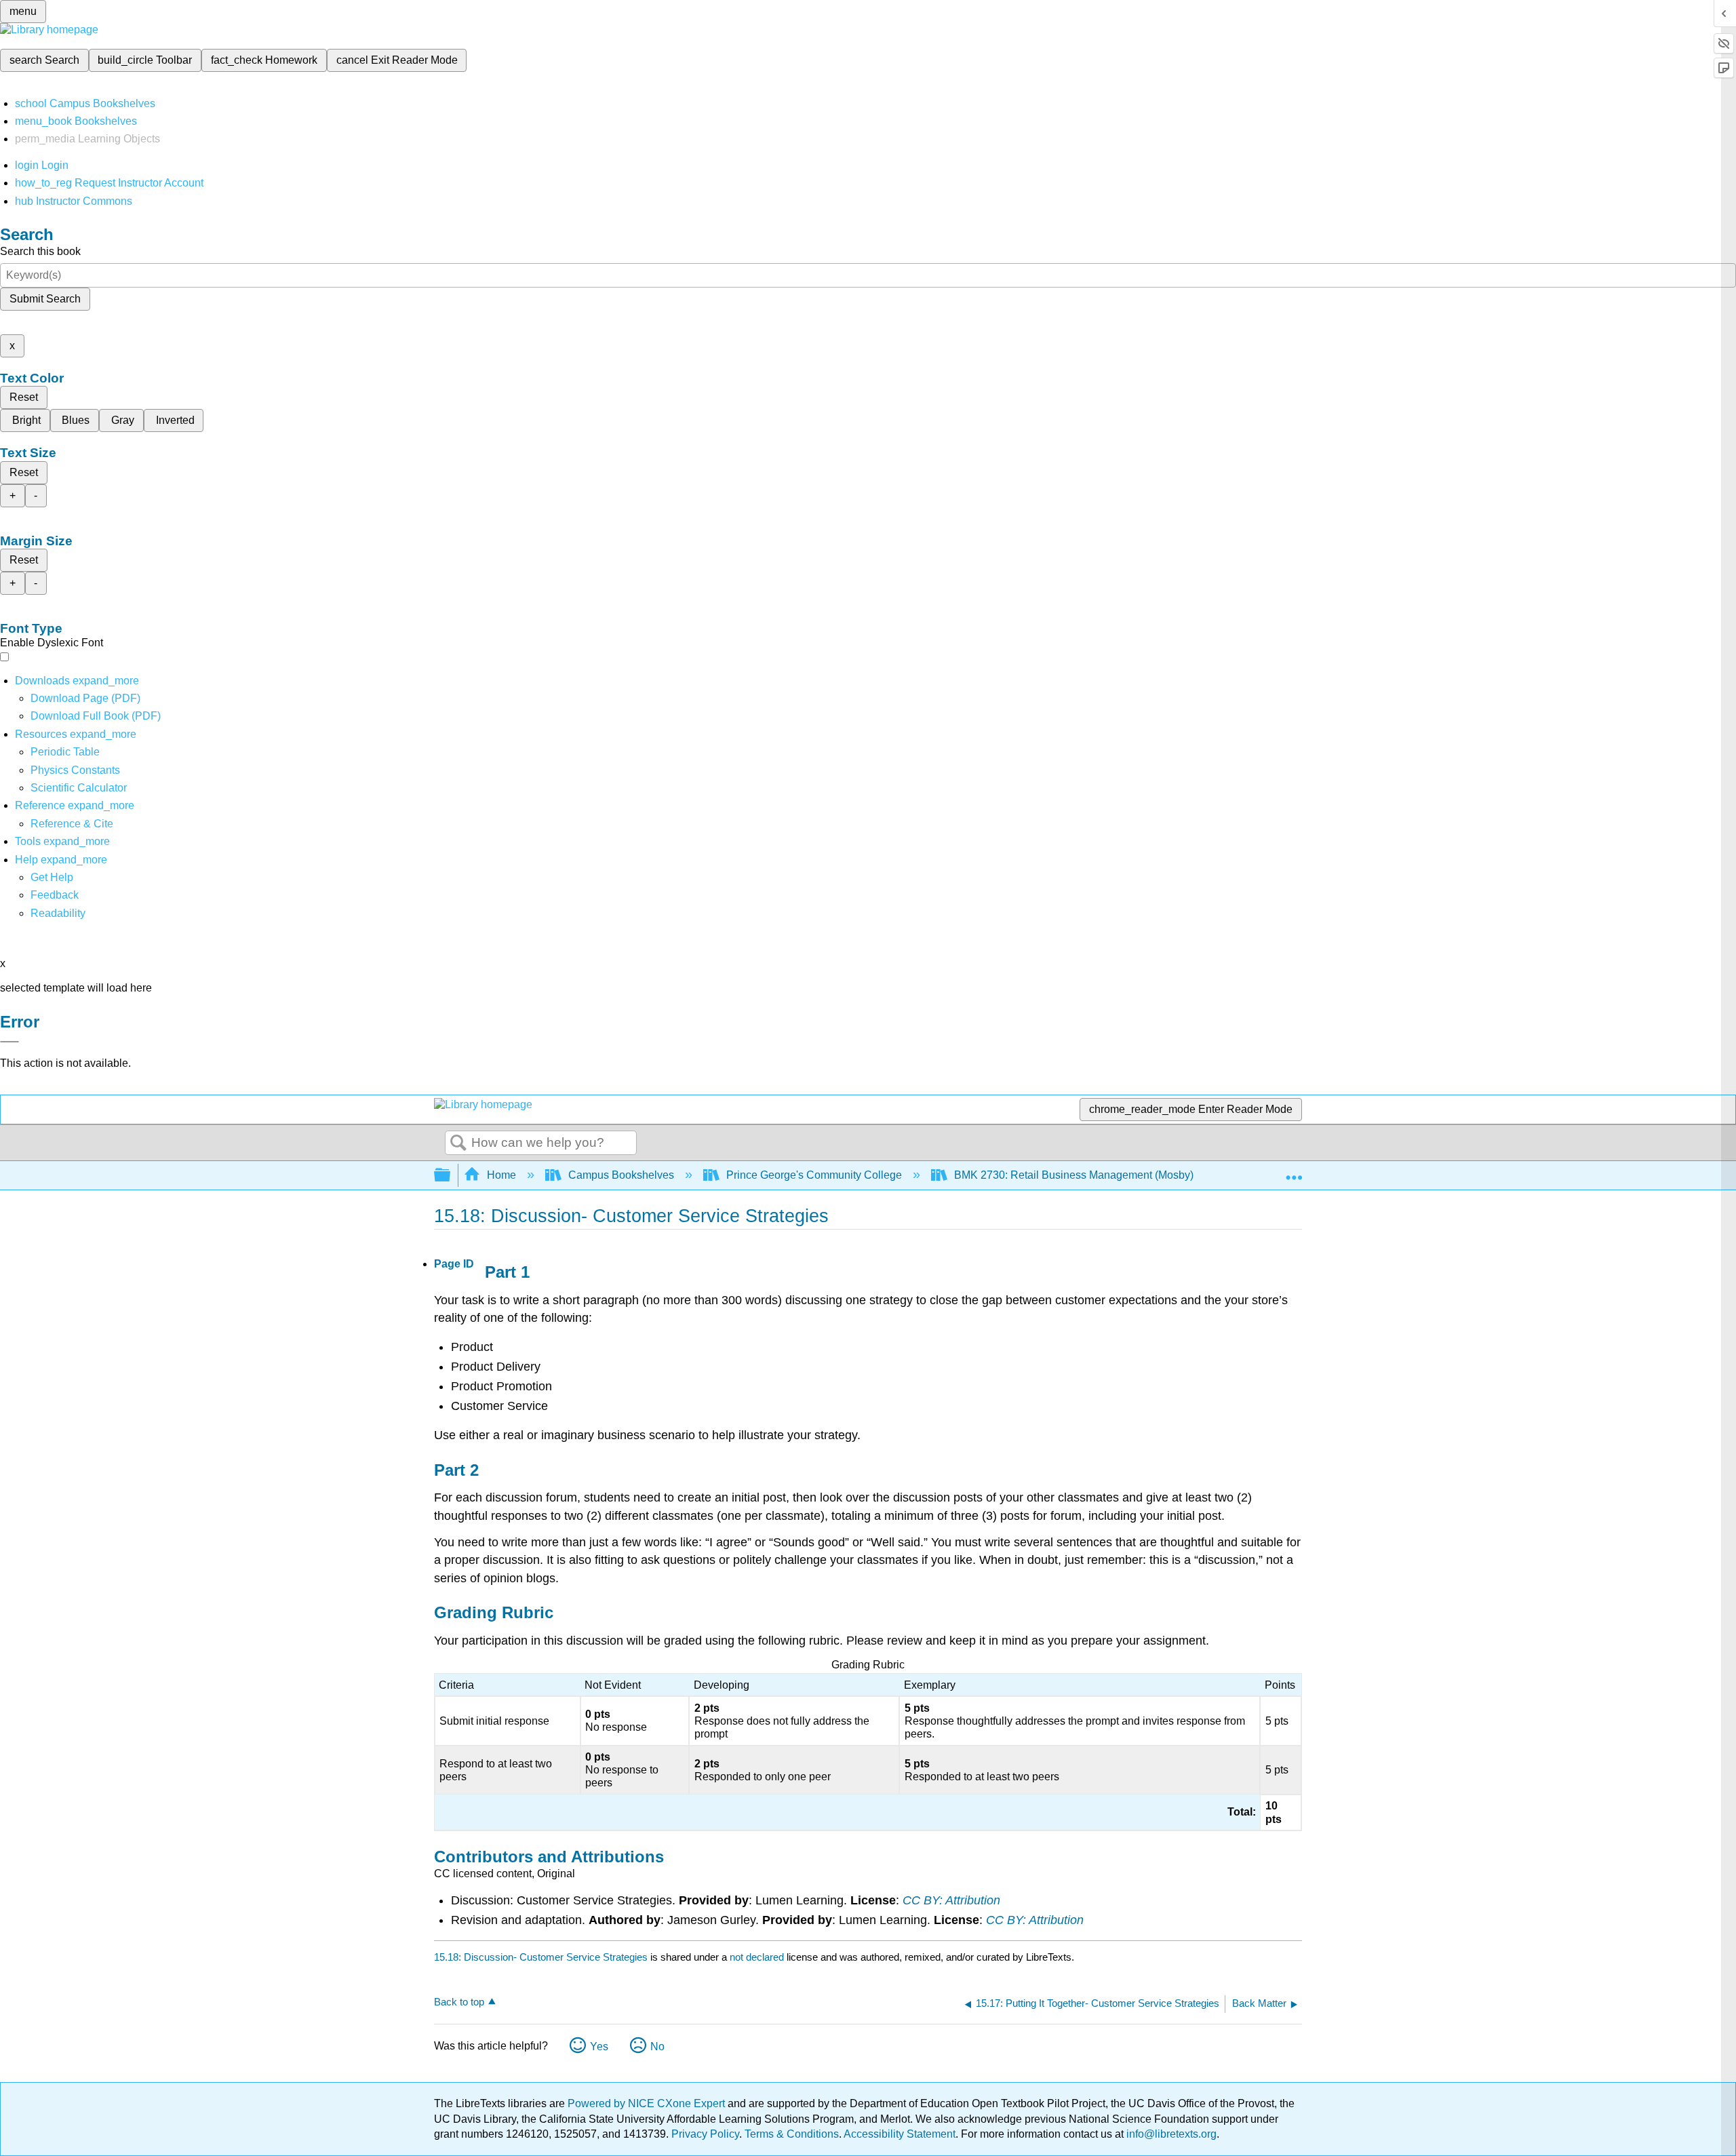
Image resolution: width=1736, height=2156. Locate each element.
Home (501, 1175)
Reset (24, 397)
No (657, 2046)
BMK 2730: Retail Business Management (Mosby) (1074, 1175)
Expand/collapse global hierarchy (451, 1176)
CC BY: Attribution (951, 1900)
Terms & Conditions (792, 2134)
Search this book (40, 251)
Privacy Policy (705, 2134)
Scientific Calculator (79, 788)
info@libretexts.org (1170, 2134)
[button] (55, 895)
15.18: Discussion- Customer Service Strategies (541, 1957)
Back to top (459, 2002)
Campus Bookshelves (621, 1175)
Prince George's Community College (814, 1175)
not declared (758, 1957)
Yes (599, 2046)
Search (458, 1143)
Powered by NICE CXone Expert (648, 2103)
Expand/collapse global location (1294, 1171)
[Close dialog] (9, 1042)
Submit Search (45, 299)
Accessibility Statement (900, 2134)
